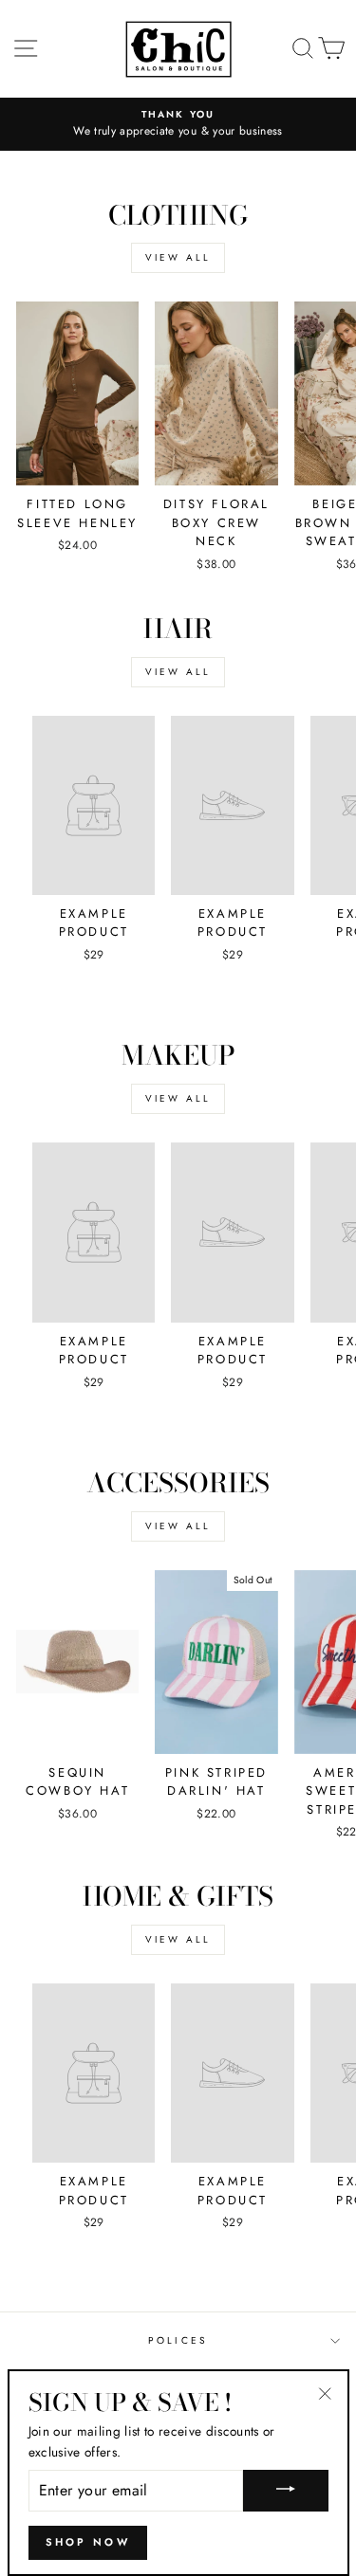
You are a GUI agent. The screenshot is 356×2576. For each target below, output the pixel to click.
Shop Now (88, 2542)
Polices (178, 2340)
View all (178, 257)
